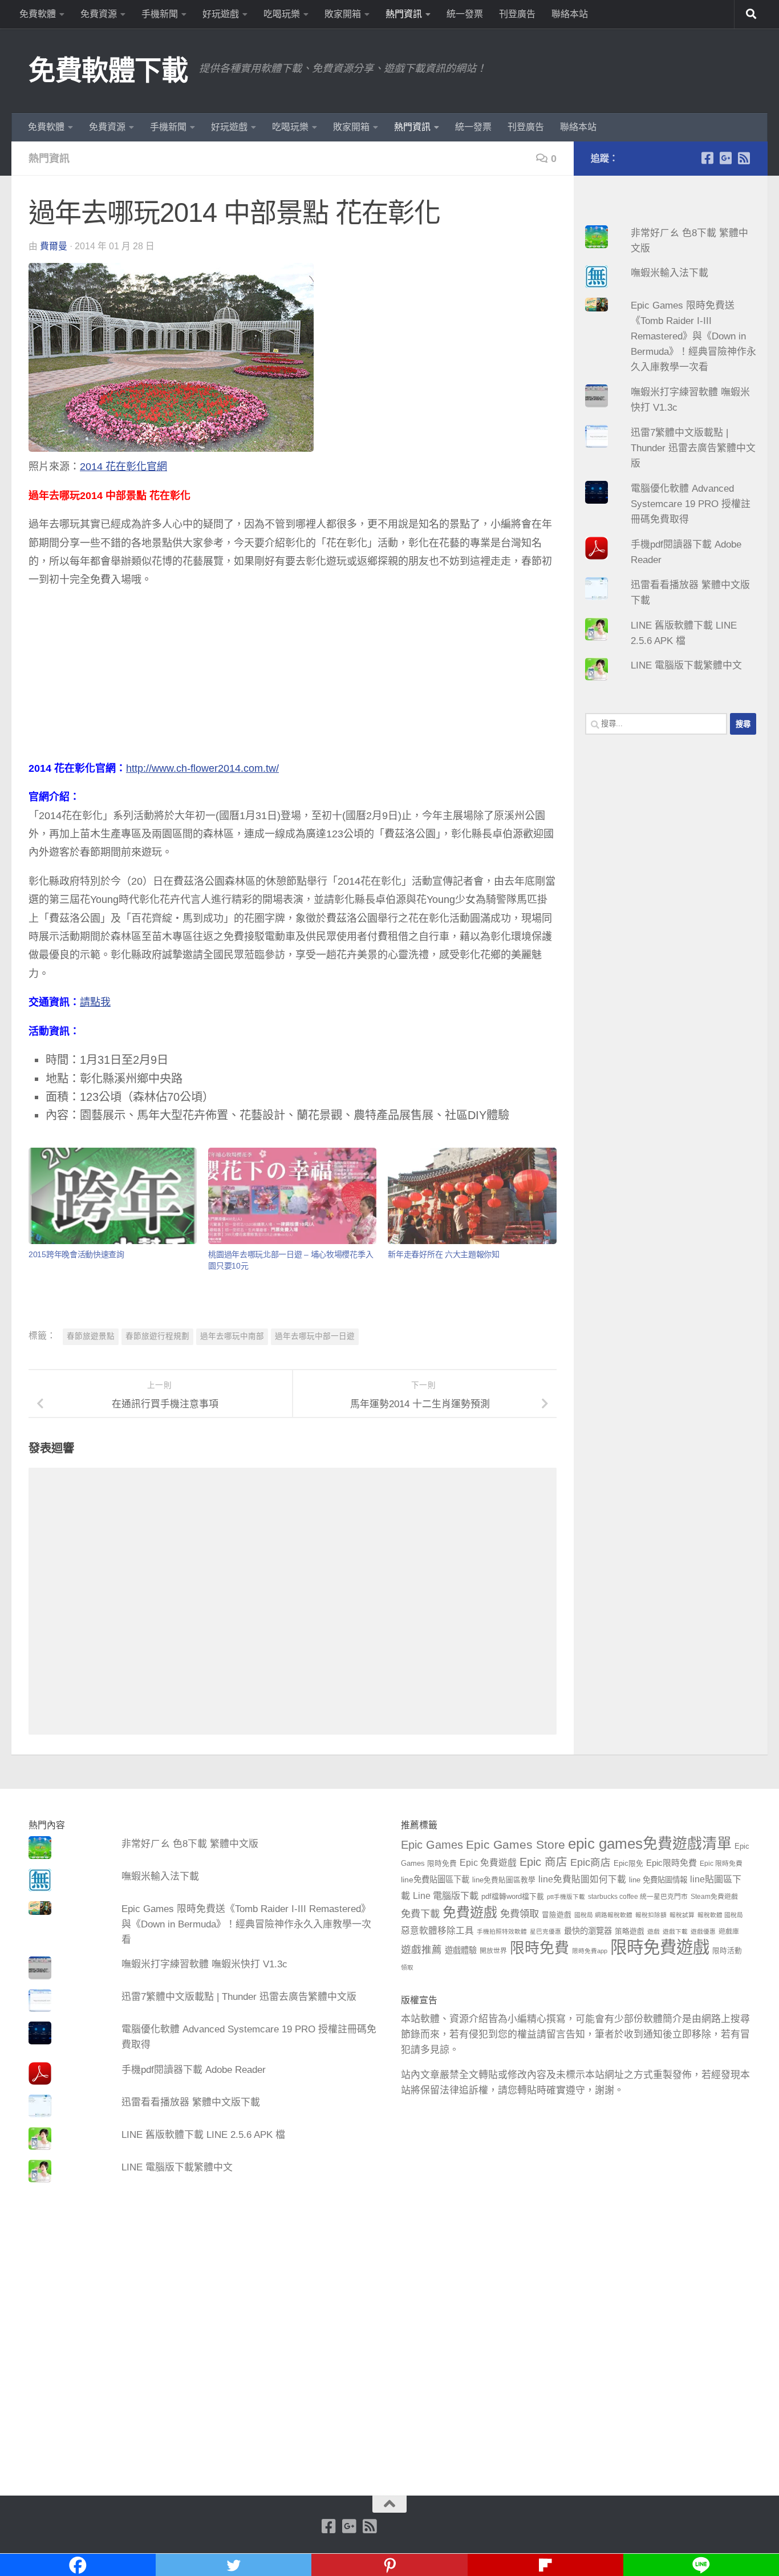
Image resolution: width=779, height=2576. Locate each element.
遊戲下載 (675, 1931)
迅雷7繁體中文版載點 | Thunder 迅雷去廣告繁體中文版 (693, 448)
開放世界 (493, 1951)
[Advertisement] (293, 679)
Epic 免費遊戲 (488, 1863)
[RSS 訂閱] (744, 158)
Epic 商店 (543, 1862)
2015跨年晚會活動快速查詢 (76, 1254)
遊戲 (654, 1931)
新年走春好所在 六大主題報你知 (444, 1254)
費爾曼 (54, 246)
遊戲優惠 (703, 1931)
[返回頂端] (389, 2504)
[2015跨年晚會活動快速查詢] (113, 1196)
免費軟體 (38, 14)
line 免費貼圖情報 (658, 1880)
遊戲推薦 (421, 1950)
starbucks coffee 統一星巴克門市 (638, 1897)
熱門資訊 (404, 14)
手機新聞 (160, 14)
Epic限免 (628, 1864)
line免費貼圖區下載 (435, 1880)
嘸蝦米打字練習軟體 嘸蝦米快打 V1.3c (204, 1964)
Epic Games (432, 1845)
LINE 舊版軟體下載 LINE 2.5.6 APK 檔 (203, 2135)
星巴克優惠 (545, 1931)
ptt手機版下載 (566, 1897)
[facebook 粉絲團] (707, 158)
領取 (407, 1967)
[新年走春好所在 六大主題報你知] (472, 1196)
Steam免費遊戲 (714, 1897)
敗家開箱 (343, 14)
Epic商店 (591, 1862)
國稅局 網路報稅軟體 (603, 1915)
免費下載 (420, 1914)
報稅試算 (682, 1915)
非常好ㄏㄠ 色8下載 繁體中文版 (190, 1844)
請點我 (95, 1002)
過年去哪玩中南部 (232, 1336)
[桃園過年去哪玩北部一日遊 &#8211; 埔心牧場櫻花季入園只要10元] (292, 1196)
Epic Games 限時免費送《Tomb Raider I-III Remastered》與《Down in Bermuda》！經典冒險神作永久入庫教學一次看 (693, 336)
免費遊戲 (470, 1912)
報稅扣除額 (651, 1915)
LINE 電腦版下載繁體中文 (686, 665)
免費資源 (99, 14)
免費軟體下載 (108, 70)
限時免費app (590, 1951)
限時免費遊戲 (660, 1947)
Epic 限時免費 (721, 1864)
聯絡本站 (570, 14)
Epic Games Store (516, 1844)
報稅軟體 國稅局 (720, 1915)
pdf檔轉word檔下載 (513, 1897)
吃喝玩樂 (282, 14)
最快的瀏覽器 (588, 1931)
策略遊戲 (630, 1931)
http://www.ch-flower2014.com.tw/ (202, 768)
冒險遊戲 (557, 1915)
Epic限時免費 (672, 1863)
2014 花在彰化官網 (123, 467)
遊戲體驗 (461, 1950)
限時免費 (539, 1948)
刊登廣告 (517, 14)
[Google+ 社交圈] (725, 158)
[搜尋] (751, 14)
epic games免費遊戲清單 (650, 1844)
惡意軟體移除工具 (437, 1931)
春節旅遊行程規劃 (157, 1336)
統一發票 (465, 14)
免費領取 (520, 1914)
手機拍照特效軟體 (502, 1931)
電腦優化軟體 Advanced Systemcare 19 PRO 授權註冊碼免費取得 (691, 504)
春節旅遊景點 (91, 1336)
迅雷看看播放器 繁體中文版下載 (191, 2102)
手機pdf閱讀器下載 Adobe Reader (194, 2070)
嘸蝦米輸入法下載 (670, 273)
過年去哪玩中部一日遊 (315, 1336)
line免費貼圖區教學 (504, 1880)
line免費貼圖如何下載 (582, 1879)
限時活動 (727, 1951)
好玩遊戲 (221, 14)
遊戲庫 (729, 1931)
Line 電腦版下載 (446, 1895)
